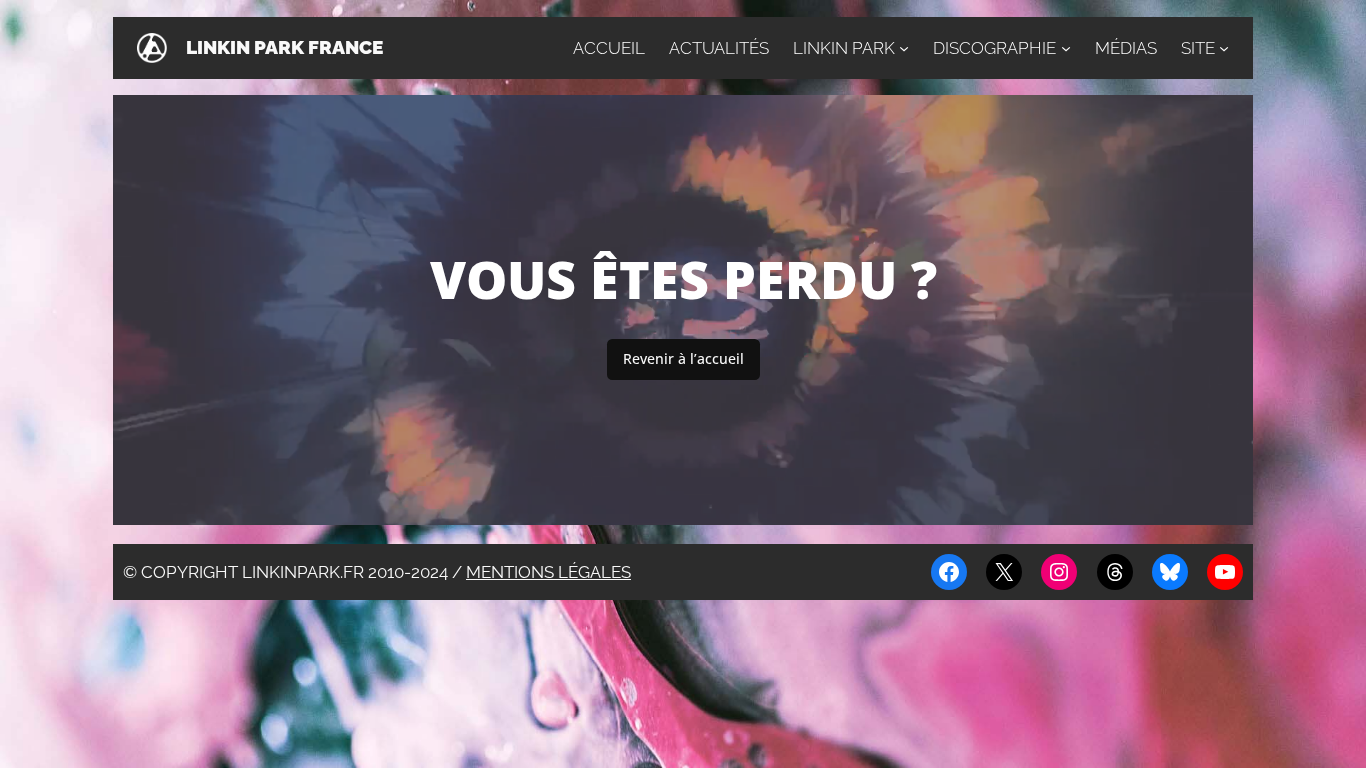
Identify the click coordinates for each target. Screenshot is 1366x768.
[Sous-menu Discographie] (1066, 48)
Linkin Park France (284, 47)
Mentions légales (548, 572)
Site (1198, 48)
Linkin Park (844, 48)
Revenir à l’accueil (683, 358)
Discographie (994, 48)
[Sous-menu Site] (1224, 48)
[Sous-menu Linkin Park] (904, 48)
